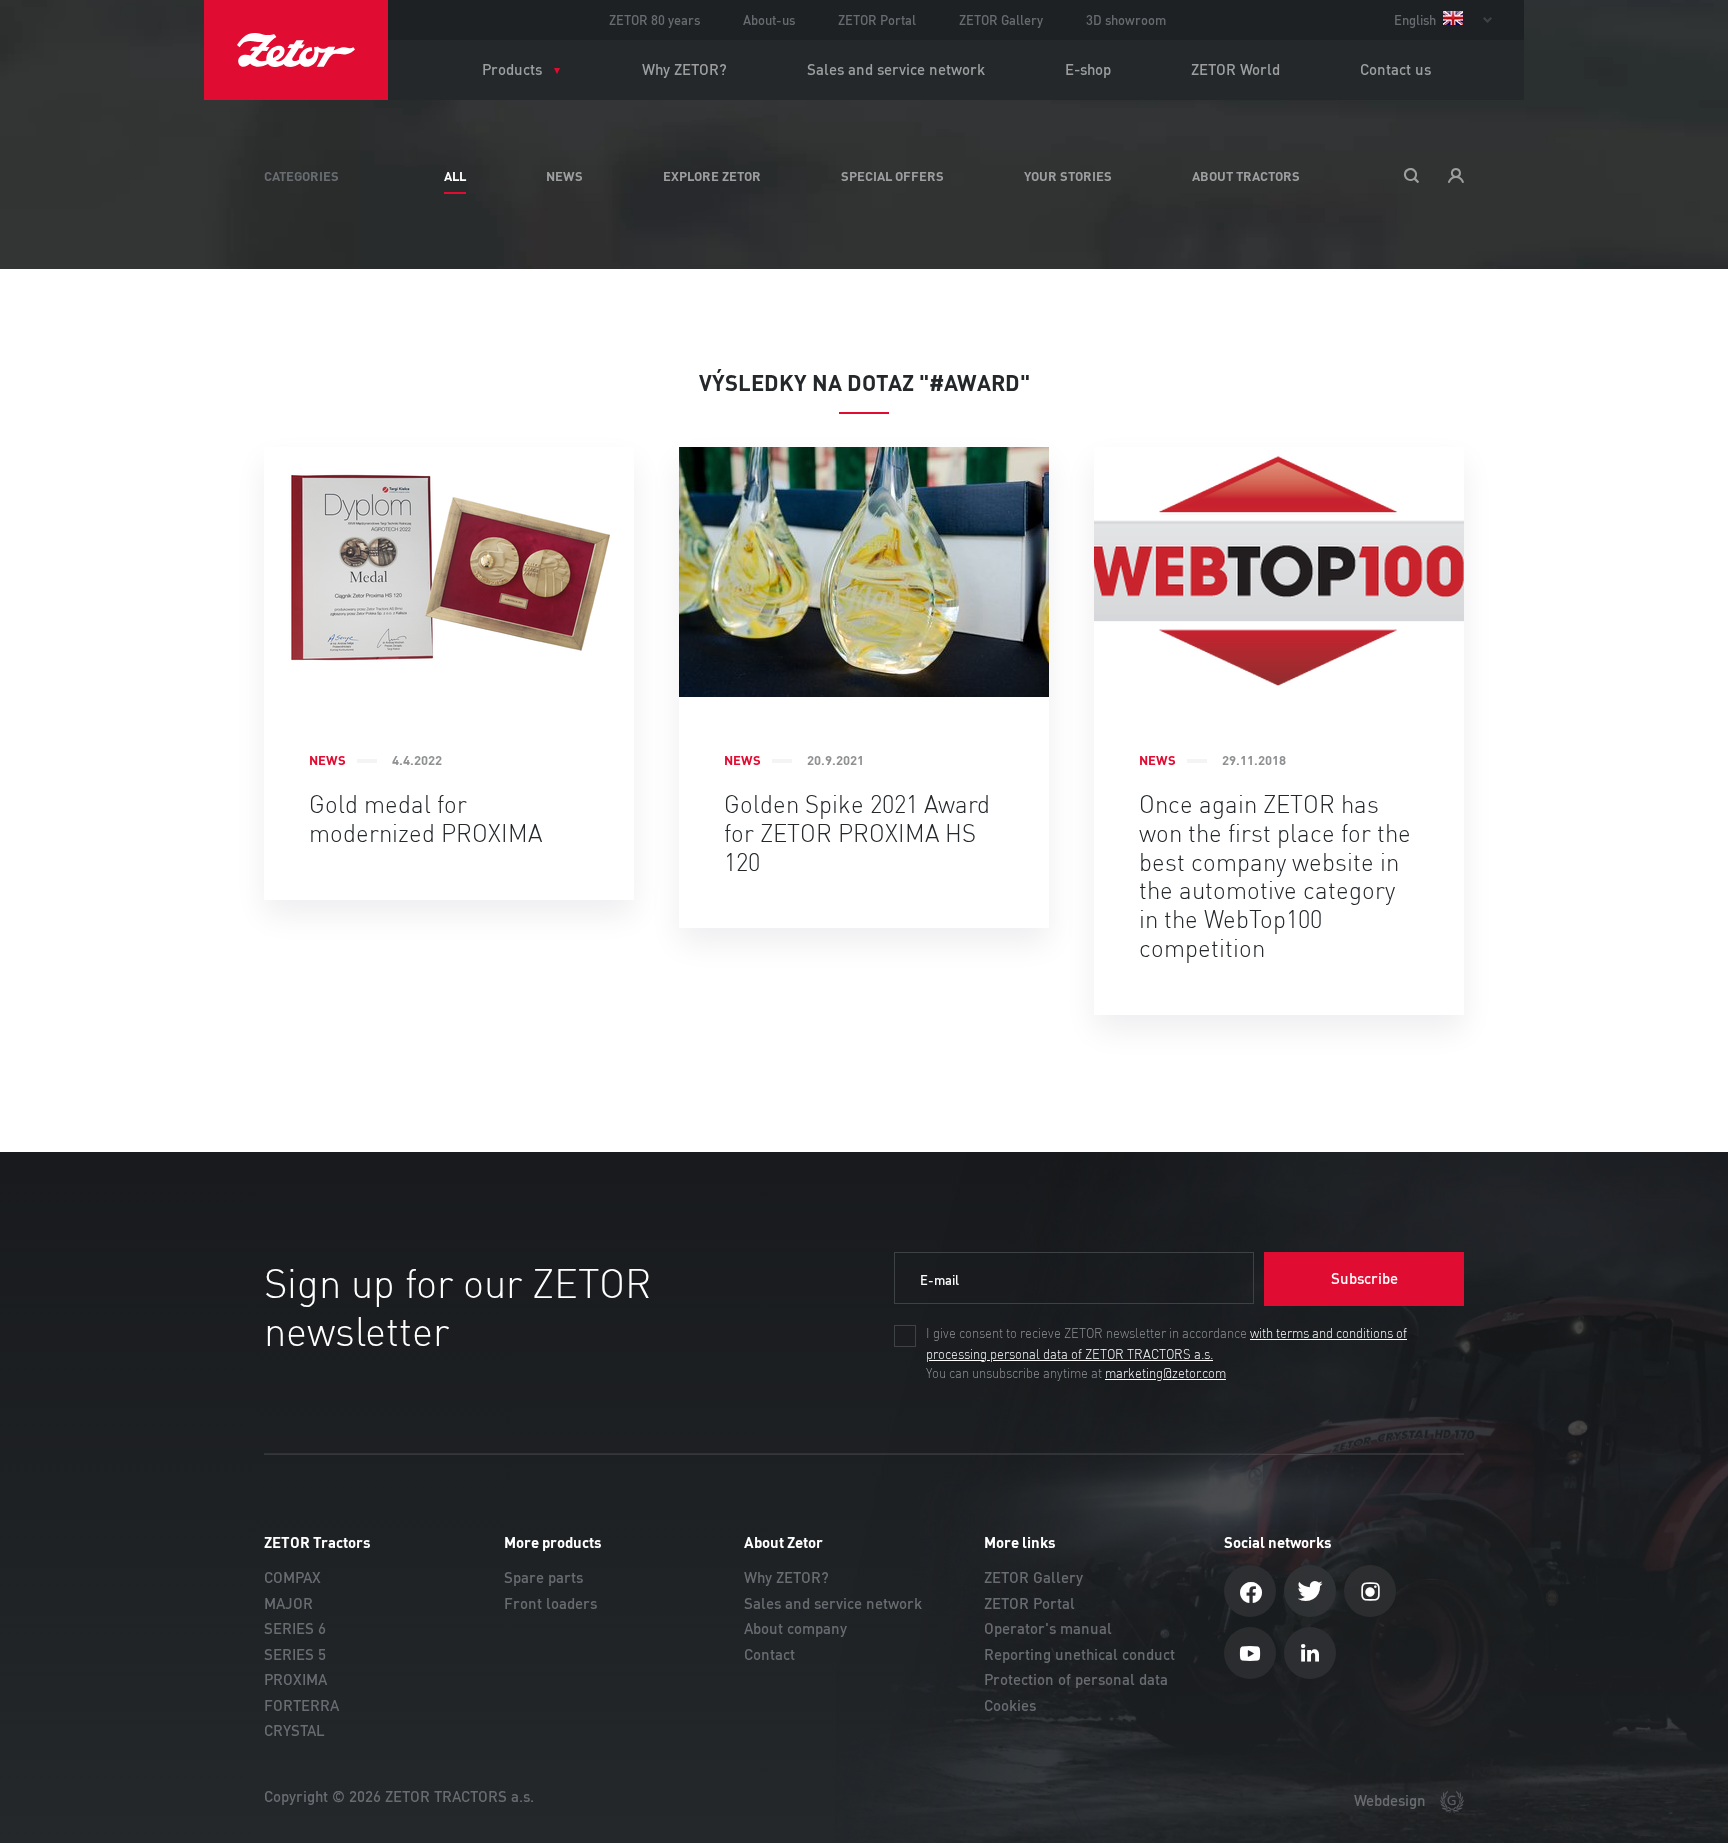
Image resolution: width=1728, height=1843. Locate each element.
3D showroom (1126, 20)
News (564, 176)
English (1416, 20)
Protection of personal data (1076, 1679)
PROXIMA (295, 1679)
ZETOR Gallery (1001, 20)
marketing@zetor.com (1165, 1374)
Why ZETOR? (684, 69)
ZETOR (296, 50)
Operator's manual (1048, 1628)
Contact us (1395, 69)
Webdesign (1392, 1800)
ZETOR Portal (877, 20)
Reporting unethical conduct (1079, 1654)
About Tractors (1246, 176)
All (455, 176)
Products (512, 69)
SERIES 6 (295, 1628)
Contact (769, 1654)
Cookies (1010, 1705)
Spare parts (543, 1577)
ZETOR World (1235, 69)
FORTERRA (301, 1705)
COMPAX (292, 1577)
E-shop (1088, 69)
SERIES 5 (295, 1654)
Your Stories (1068, 176)
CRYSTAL (294, 1730)
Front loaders (550, 1603)
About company (795, 1628)
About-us (769, 20)
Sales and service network (896, 69)
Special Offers (892, 176)
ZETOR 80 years (654, 20)
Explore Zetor (712, 176)
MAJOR (288, 1603)
